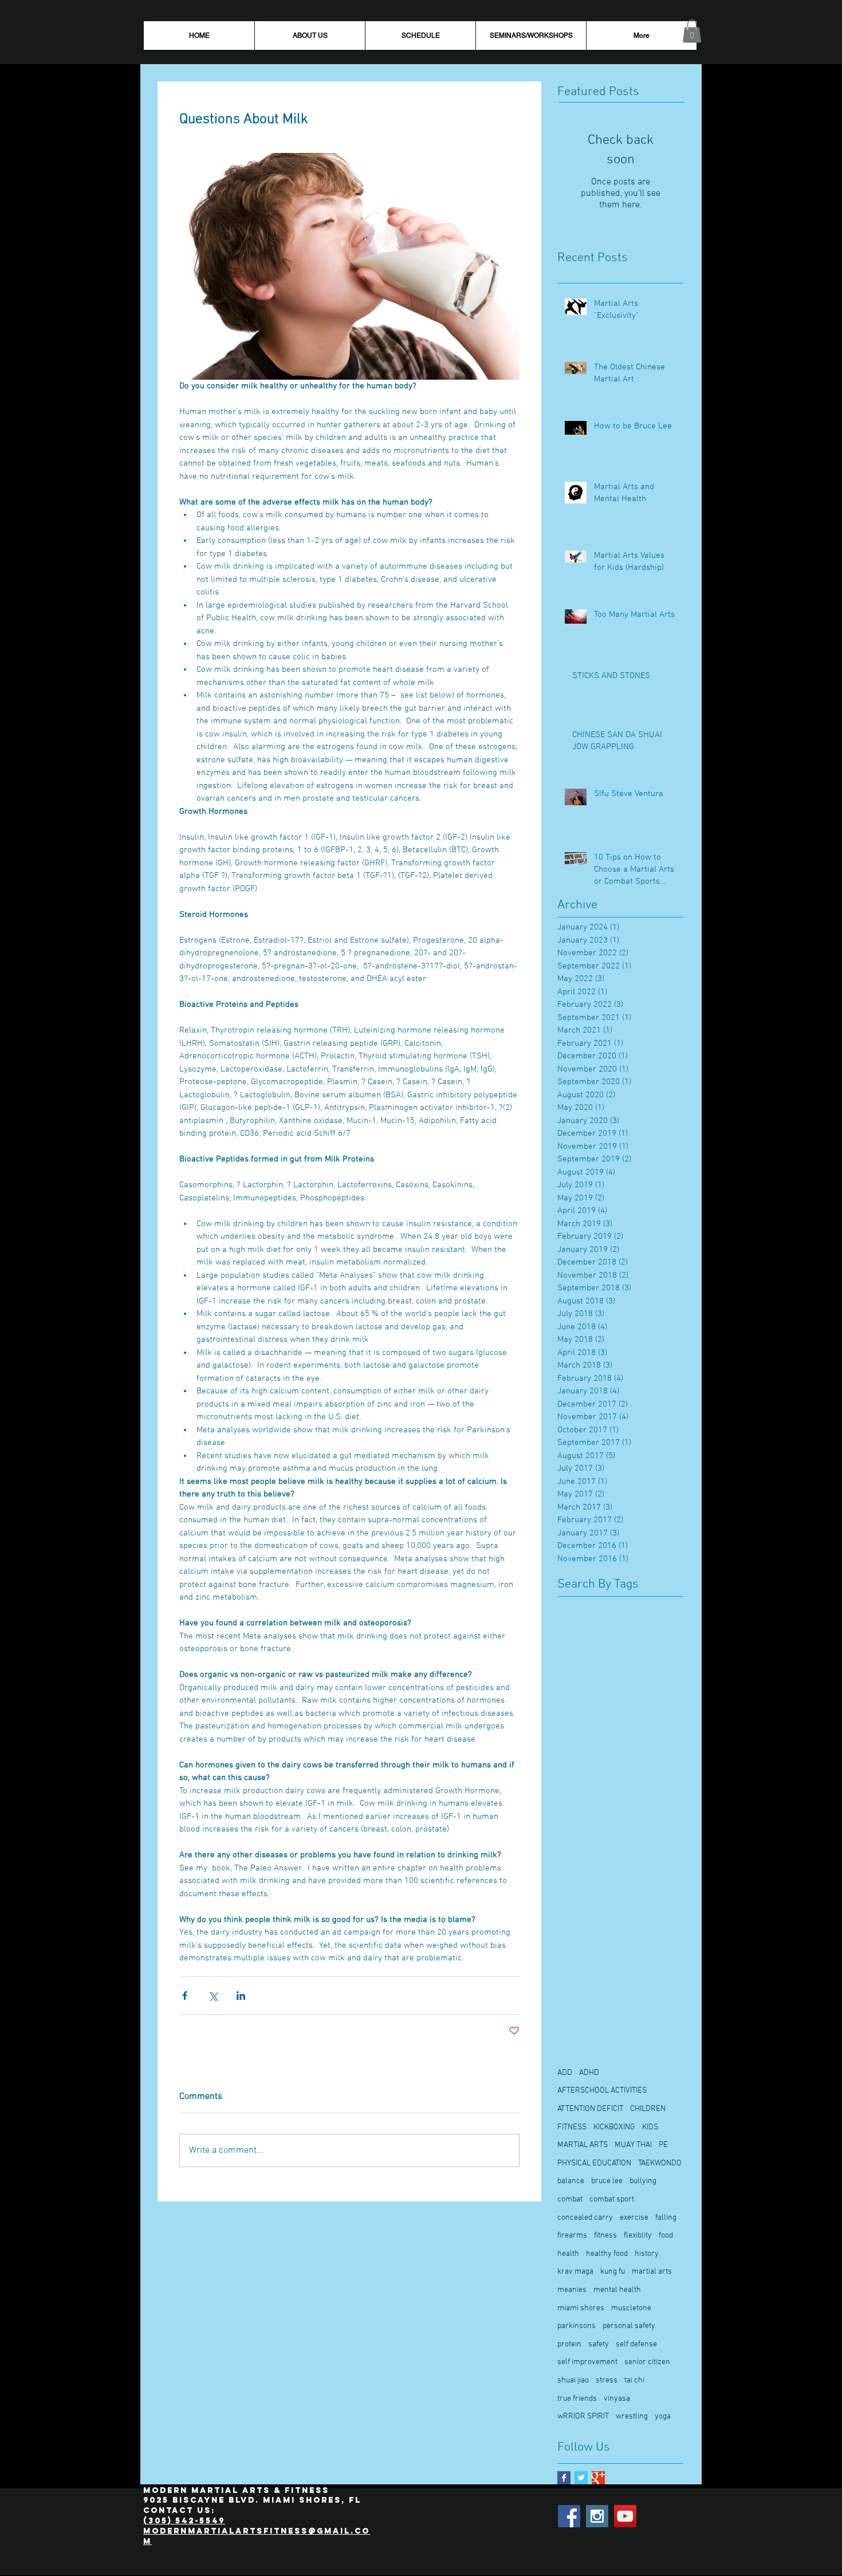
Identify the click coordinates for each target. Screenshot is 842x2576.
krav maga (575, 2272)
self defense (636, 2344)
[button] (692, 31)
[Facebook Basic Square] (564, 2478)
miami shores (581, 2308)
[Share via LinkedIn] (241, 1996)
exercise (634, 2218)
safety (599, 2344)
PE (663, 2145)
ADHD (589, 2073)
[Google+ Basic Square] (598, 2478)
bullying (643, 2181)
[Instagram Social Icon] (597, 2516)
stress (607, 2380)
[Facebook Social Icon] (569, 2516)
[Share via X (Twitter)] (213, 1996)
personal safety (629, 2326)
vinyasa (617, 2399)
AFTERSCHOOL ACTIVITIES (602, 2091)
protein (569, 2344)
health (568, 2254)
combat (570, 2199)
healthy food (607, 2254)
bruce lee (607, 2181)
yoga (663, 2417)
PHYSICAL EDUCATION (594, 2163)
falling (666, 2218)
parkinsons (577, 2326)
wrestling (632, 2417)
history (647, 2254)
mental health (617, 2290)
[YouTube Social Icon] (625, 2516)
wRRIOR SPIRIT (583, 2417)
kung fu (613, 2272)
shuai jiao (573, 2380)
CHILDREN (648, 2109)
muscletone (631, 2308)
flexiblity (638, 2236)
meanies (572, 2290)
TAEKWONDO (660, 2163)
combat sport (612, 2199)
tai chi (634, 2380)
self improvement (587, 2362)
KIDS (650, 2127)
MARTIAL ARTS (583, 2145)
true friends (577, 2399)
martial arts (652, 2272)
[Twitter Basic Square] (581, 2478)
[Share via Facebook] (185, 1996)
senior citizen (647, 2362)
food (666, 2236)
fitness (605, 2236)
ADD (565, 2073)
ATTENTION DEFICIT (590, 2109)
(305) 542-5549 (184, 2521)
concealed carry (585, 2218)
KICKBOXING (614, 2127)
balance (571, 2181)
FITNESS (572, 2127)
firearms (572, 2236)
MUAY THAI (633, 2145)
